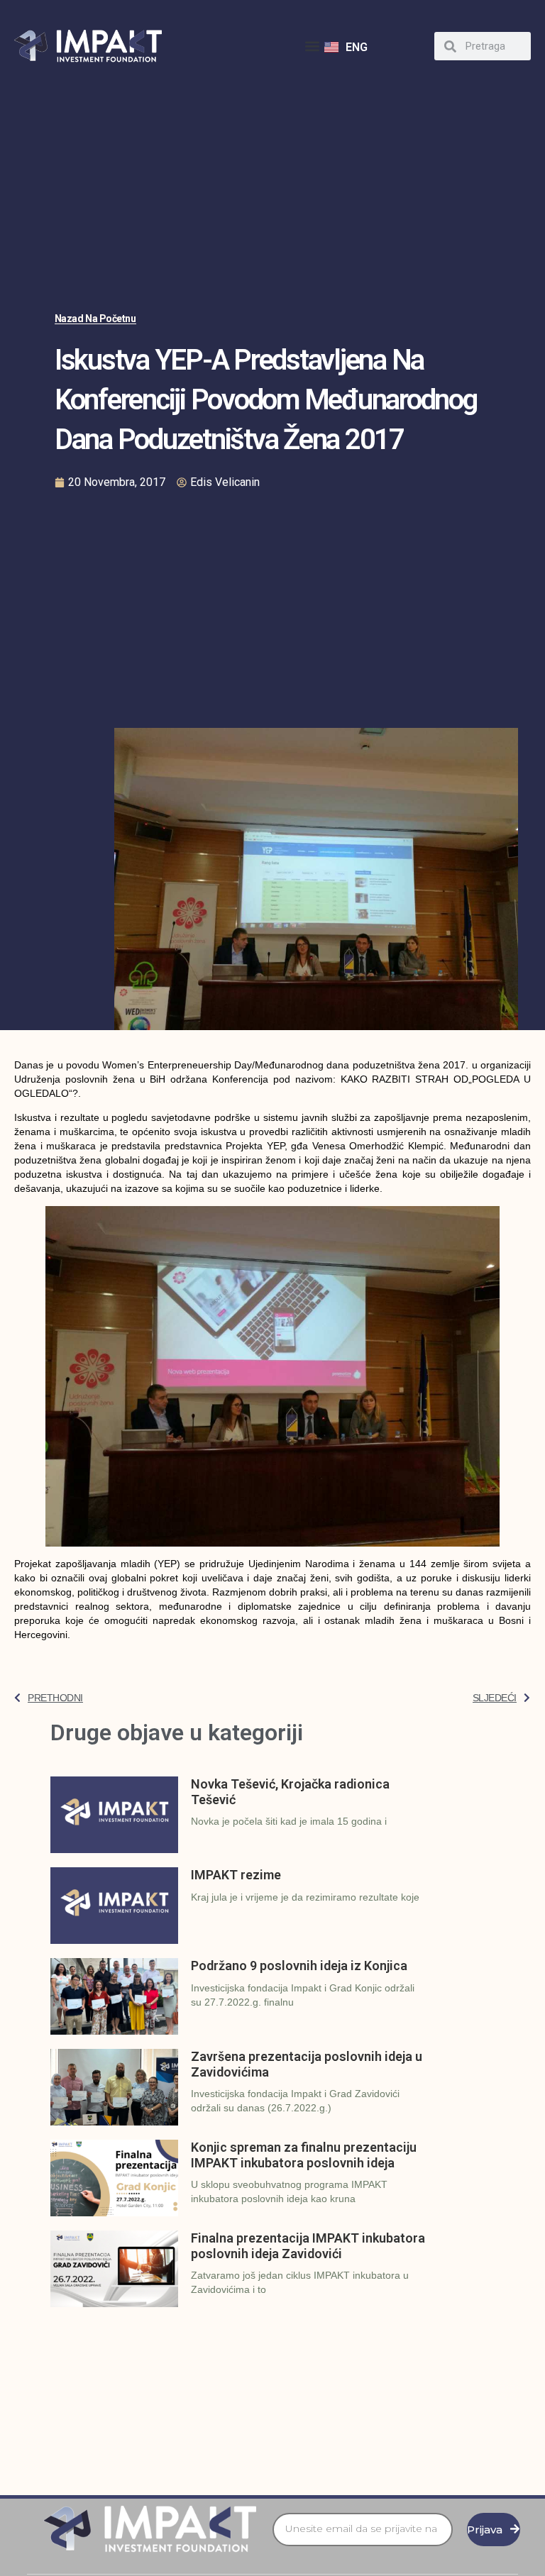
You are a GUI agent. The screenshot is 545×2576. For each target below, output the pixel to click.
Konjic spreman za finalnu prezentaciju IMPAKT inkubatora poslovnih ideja (304, 2155)
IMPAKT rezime (236, 1875)
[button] (313, 46)
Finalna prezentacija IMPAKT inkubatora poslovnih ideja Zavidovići (308, 2246)
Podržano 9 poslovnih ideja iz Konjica (299, 1966)
